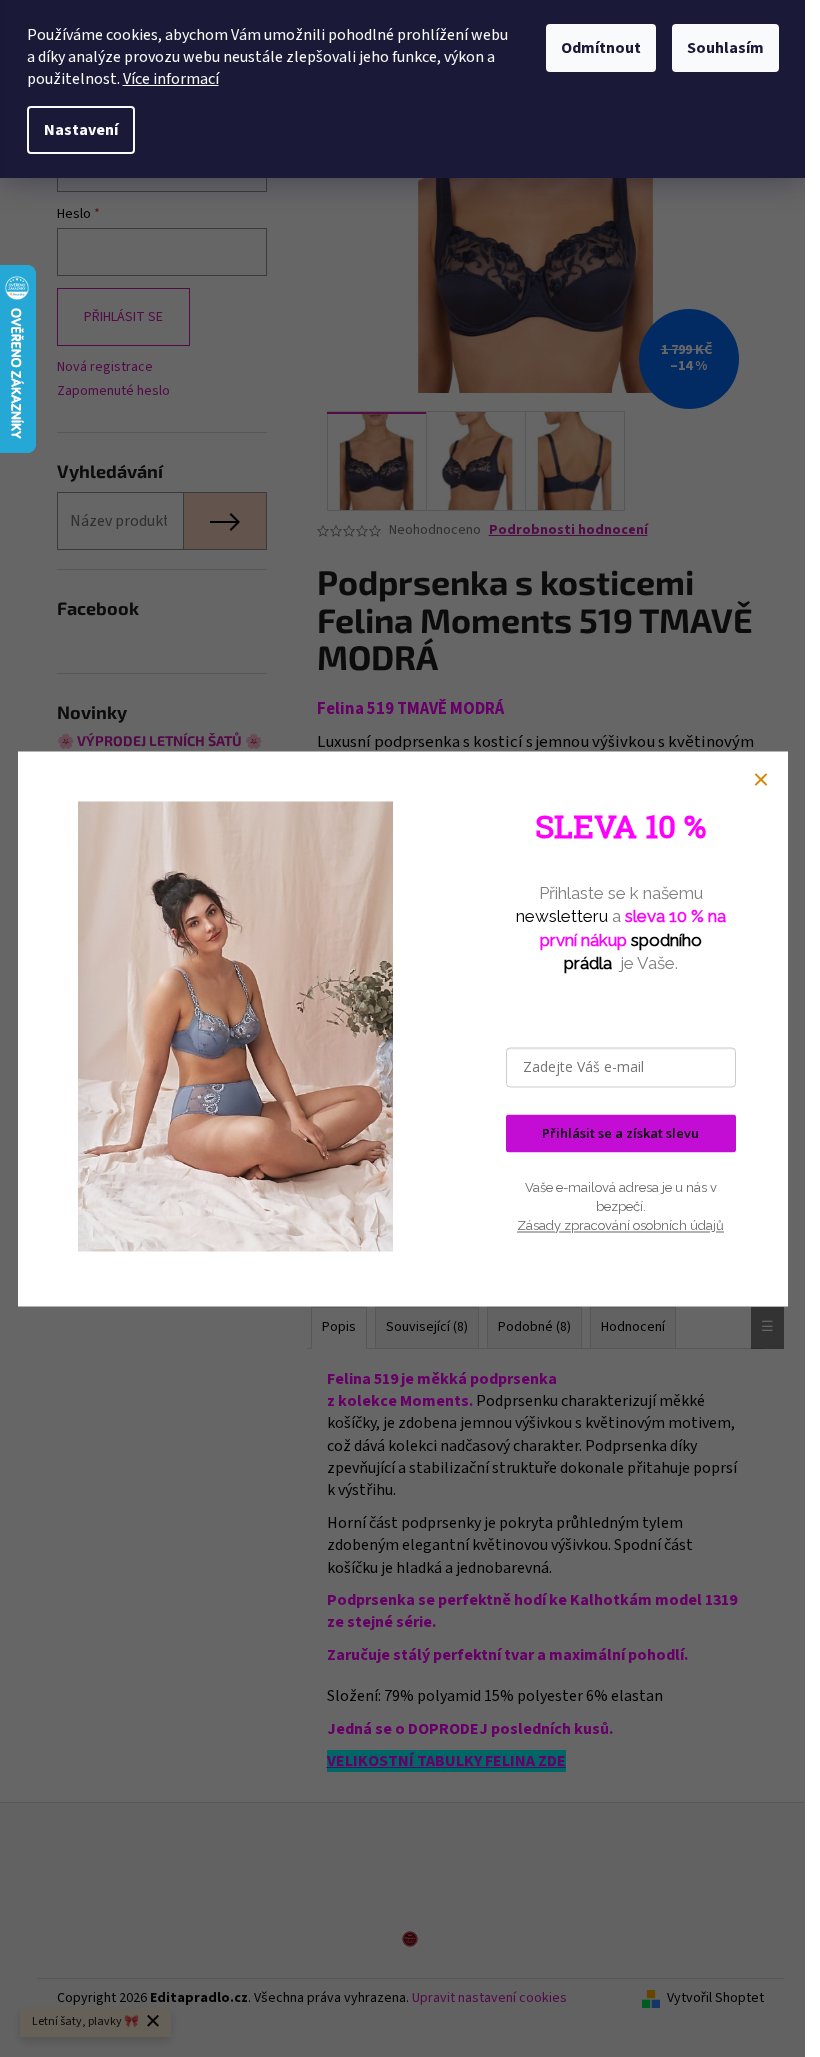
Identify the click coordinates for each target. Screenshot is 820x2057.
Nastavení (81, 130)
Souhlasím (725, 48)
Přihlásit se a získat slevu (620, 1133)
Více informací (171, 79)
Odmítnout (601, 48)
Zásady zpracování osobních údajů (620, 1226)
